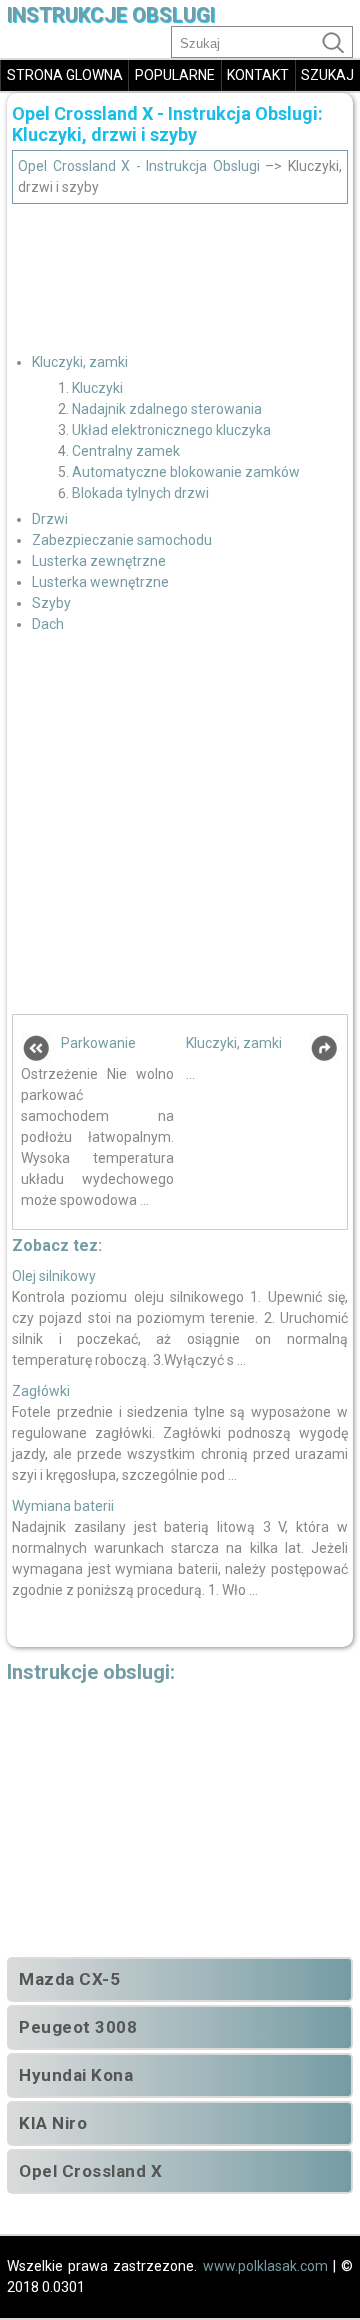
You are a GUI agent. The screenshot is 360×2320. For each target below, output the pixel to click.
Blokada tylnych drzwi (140, 493)
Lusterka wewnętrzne (100, 582)
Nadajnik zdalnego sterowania (167, 409)
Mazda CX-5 (69, 1979)
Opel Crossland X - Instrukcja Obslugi (139, 166)
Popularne (175, 75)
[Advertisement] (180, 271)
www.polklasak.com (265, 2266)
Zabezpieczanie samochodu (122, 540)
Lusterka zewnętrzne (99, 561)
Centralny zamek (126, 451)
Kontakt (258, 75)
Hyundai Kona (76, 2075)
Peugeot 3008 (78, 2027)
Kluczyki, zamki (80, 362)
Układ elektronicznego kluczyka (171, 430)
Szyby (51, 603)
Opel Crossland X (90, 2171)
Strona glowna (65, 75)
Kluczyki (97, 388)
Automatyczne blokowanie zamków (186, 472)
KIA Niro (53, 2123)
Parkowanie (98, 1043)
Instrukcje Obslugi (111, 15)
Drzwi (50, 519)
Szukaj (327, 75)
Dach (48, 624)
